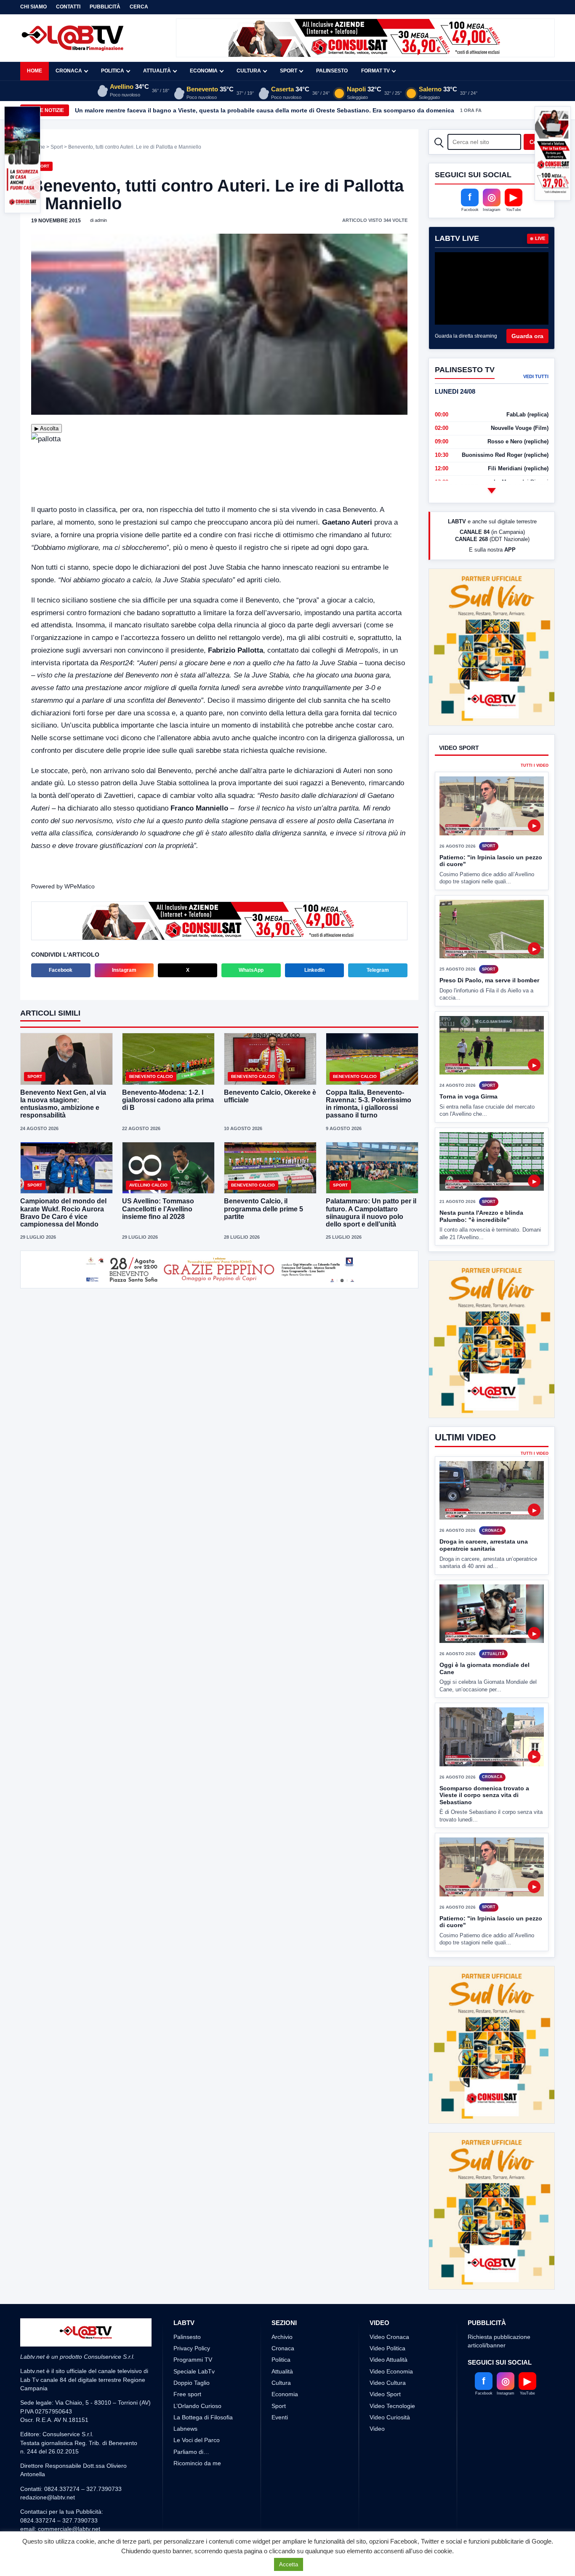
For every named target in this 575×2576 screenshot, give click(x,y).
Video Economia (391, 2309)
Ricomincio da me (197, 2400)
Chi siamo (33, 7)
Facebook (61, 970)
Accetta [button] (289, 2564)
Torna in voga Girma (469, 1096)
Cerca (139, 7)
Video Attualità (389, 2297)
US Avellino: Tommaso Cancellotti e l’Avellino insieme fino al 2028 (158, 1209)
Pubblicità (105, 7)
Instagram (124, 970)
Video (377, 2366)
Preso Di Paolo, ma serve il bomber (489, 980)
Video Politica (387, 2285)
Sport (289, 71)
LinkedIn (314, 970)
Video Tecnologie (392, 2343)
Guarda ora (527, 336)
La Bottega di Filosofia (203, 2355)
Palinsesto (332, 71)
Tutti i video (535, 766)
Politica (113, 71)
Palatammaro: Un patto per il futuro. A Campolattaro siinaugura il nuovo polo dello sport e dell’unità (371, 1213)
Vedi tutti (536, 376)
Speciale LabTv (194, 2309)
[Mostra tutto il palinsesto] (492, 491)
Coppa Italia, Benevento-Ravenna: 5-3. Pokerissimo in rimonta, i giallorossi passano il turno (369, 1104)
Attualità (157, 71)
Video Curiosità (390, 2355)
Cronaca (69, 71)
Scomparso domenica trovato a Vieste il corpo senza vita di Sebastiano (484, 1764)
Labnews (185, 2366)
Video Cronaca (389, 2274)
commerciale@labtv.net (69, 2466)
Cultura (249, 71)
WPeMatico (80, 886)
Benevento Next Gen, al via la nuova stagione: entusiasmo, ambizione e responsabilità (63, 1104)
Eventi (280, 2355)
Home (35, 71)
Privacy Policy (192, 2285)
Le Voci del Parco (197, 2377)
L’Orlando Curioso (197, 2343)
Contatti (68, 7)
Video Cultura (388, 2320)
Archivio (282, 2274)
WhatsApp (251, 970)
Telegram (378, 970)
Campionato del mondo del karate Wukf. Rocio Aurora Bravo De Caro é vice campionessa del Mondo (63, 1213)
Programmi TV (193, 2297)
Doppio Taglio (192, 2320)
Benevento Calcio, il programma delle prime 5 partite (264, 1209)
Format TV (375, 71)
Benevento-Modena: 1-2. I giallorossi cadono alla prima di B (168, 1100)
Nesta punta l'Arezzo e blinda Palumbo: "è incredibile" (481, 1216)
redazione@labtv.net (48, 2435)
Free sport (187, 2331)
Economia (204, 71)
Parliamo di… (191, 2389)
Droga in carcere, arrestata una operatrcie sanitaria (484, 1514)
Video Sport (385, 2331)
